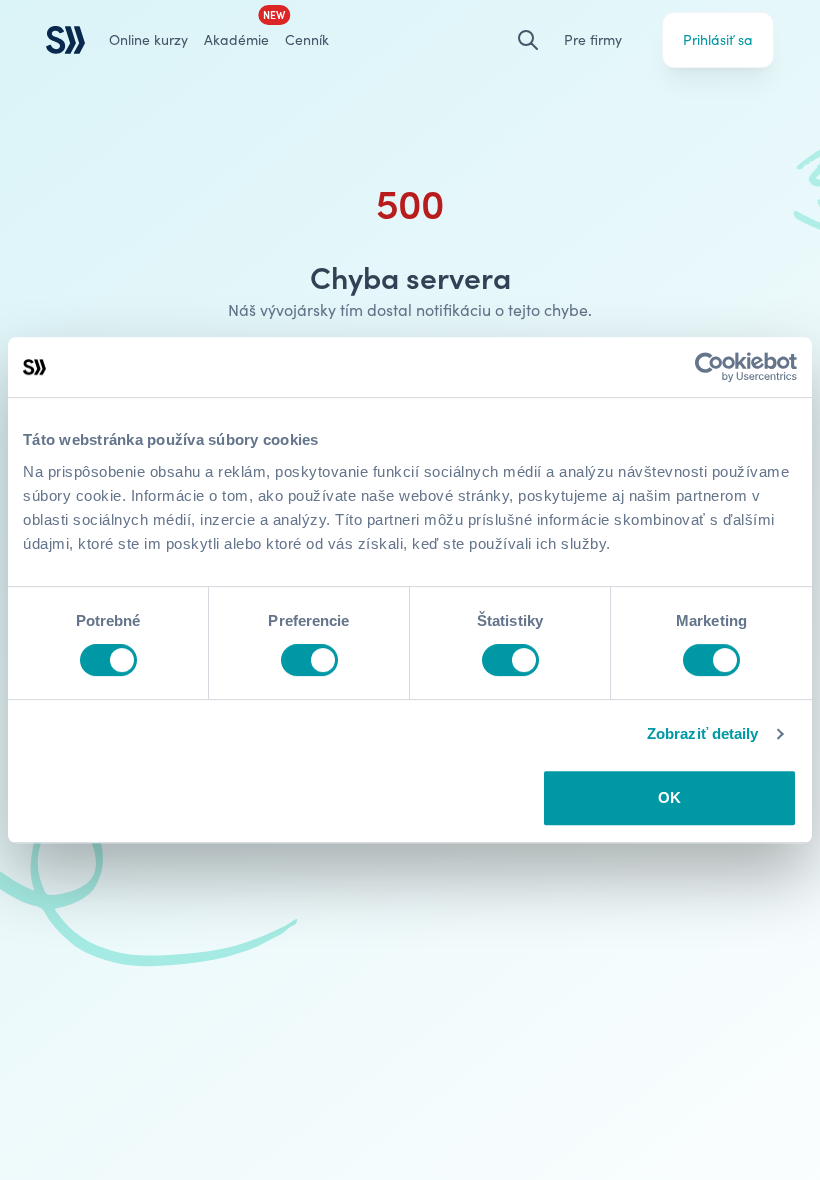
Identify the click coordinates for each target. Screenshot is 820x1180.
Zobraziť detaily (703, 733)
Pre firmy (593, 39)
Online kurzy (148, 39)
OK (669, 797)
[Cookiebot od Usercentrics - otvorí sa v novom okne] (709, 367)
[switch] (309, 660)
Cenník (307, 39)
